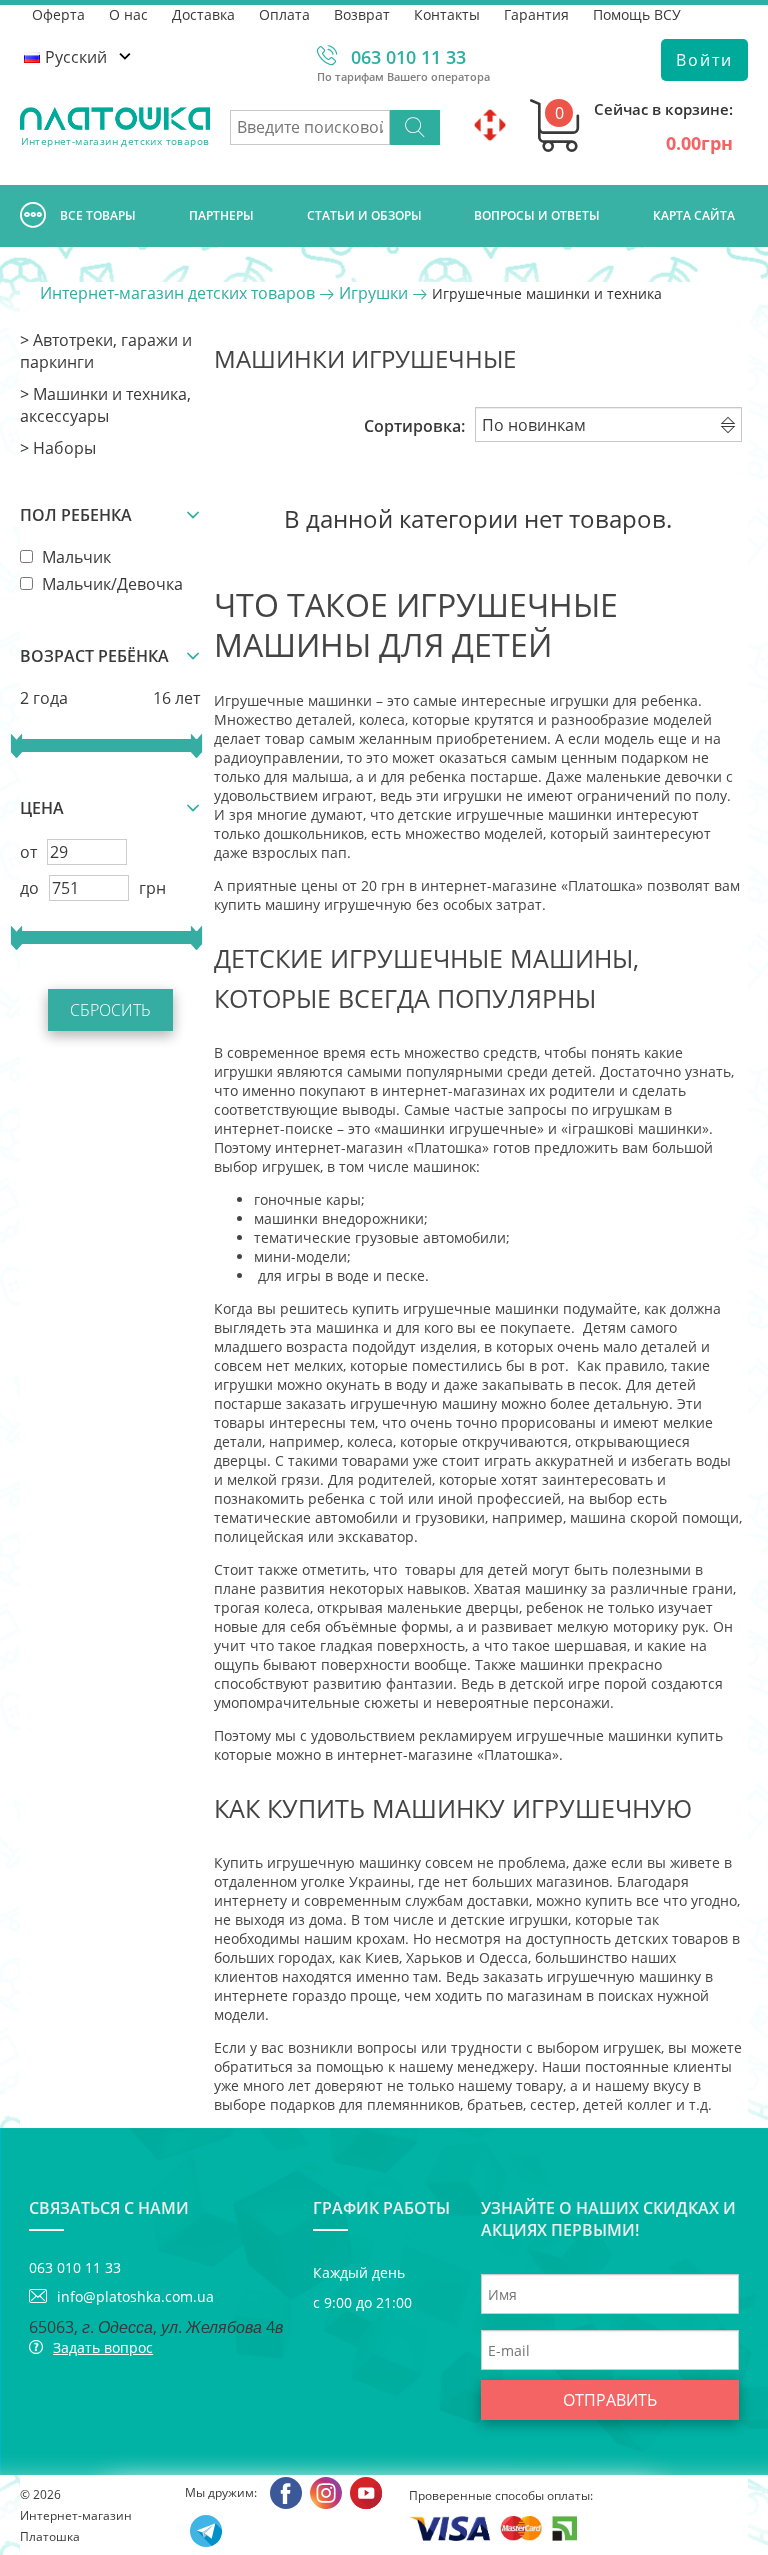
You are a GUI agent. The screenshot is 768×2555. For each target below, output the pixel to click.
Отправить (610, 2400)
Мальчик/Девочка (110, 584)
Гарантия (536, 14)
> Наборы (58, 448)
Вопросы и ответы (537, 215)
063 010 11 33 (408, 57)
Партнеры (221, 215)
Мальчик (74, 557)
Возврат (362, 14)
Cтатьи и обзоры (364, 215)
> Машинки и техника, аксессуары (105, 405)
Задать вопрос (103, 2347)
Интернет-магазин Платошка (76, 2526)
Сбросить (110, 1010)
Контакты (447, 14)
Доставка (203, 14)
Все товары (98, 215)
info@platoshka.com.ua (135, 2296)
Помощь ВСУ (637, 14)
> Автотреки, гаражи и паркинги (106, 351)
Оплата (284, 14)
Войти (704, 60)
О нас (128, 14)
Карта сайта (694, 215)
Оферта (58, 14)
